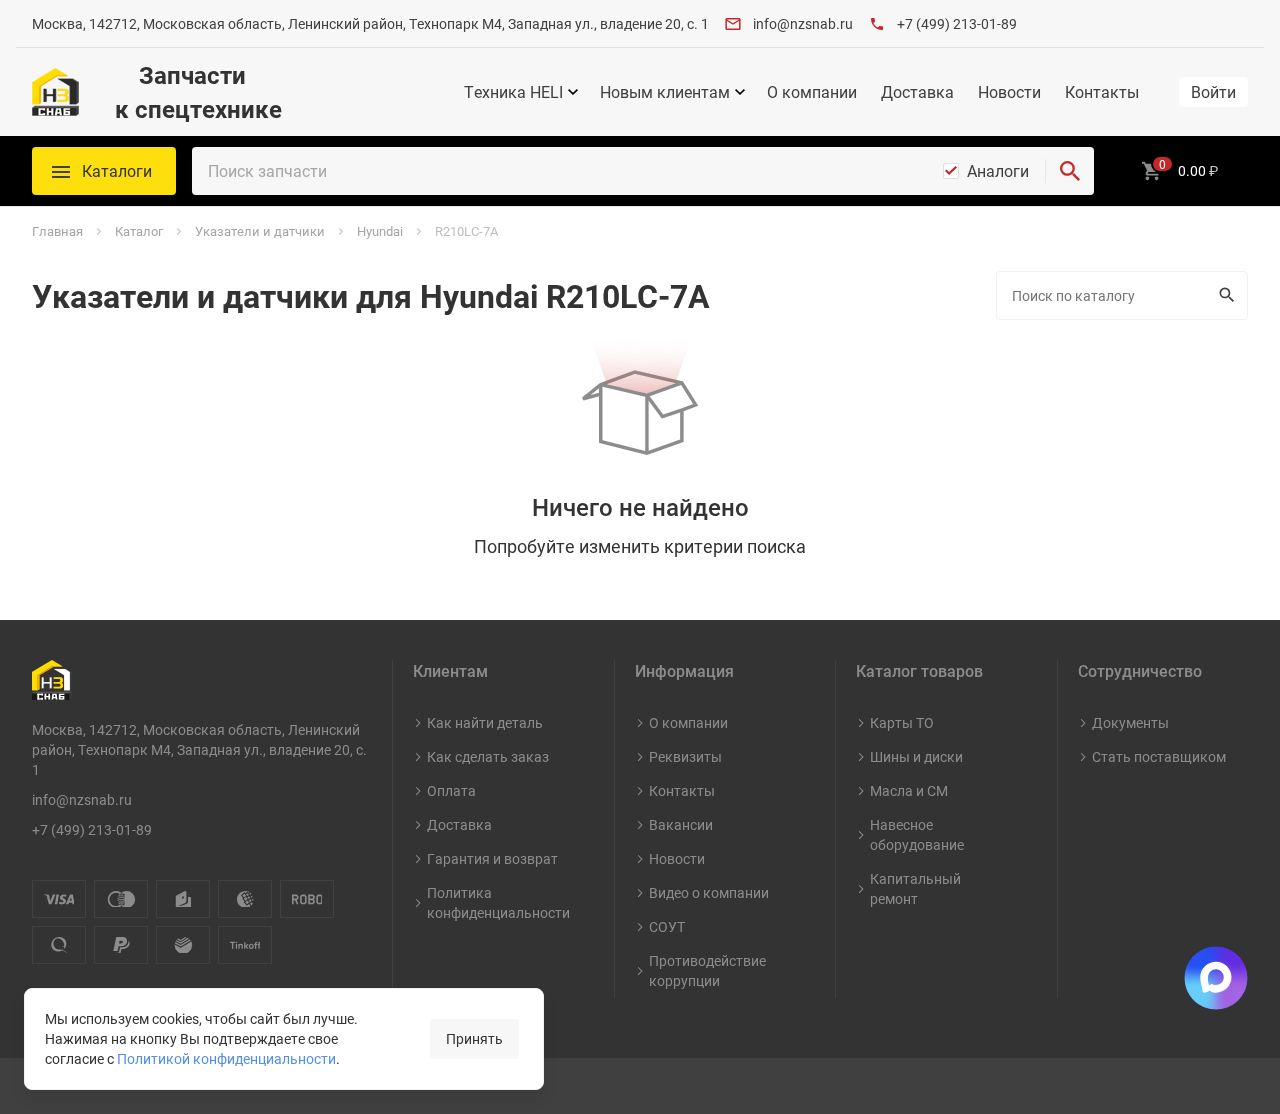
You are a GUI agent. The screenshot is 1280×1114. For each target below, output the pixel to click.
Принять (474, 1038)
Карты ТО (902, 722)
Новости (1009, 92)
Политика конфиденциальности (498, 902)
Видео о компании (709, 892)
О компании (812, 92)
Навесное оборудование (917, 834)
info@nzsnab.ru (803, 23)
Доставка (917, 92)
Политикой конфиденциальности (226, 1058)
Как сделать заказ (488, 756)
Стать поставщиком (1159, 756)
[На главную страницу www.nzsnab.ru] (55, 92)
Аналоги (998, 171)
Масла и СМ (909, 790)
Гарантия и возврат (492, 858)
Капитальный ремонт (915, 888)
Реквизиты (685, 756)
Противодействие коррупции (707, 970)
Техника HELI (513, 92)
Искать (1229, 295)
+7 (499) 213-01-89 (957, 23)
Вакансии (681, 824)
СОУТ (667, 926)
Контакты (1102, 92)
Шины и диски (916, 756)
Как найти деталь (485, 722)
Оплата (451, 790)
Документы (1130, 722)
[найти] (1070, 171)
